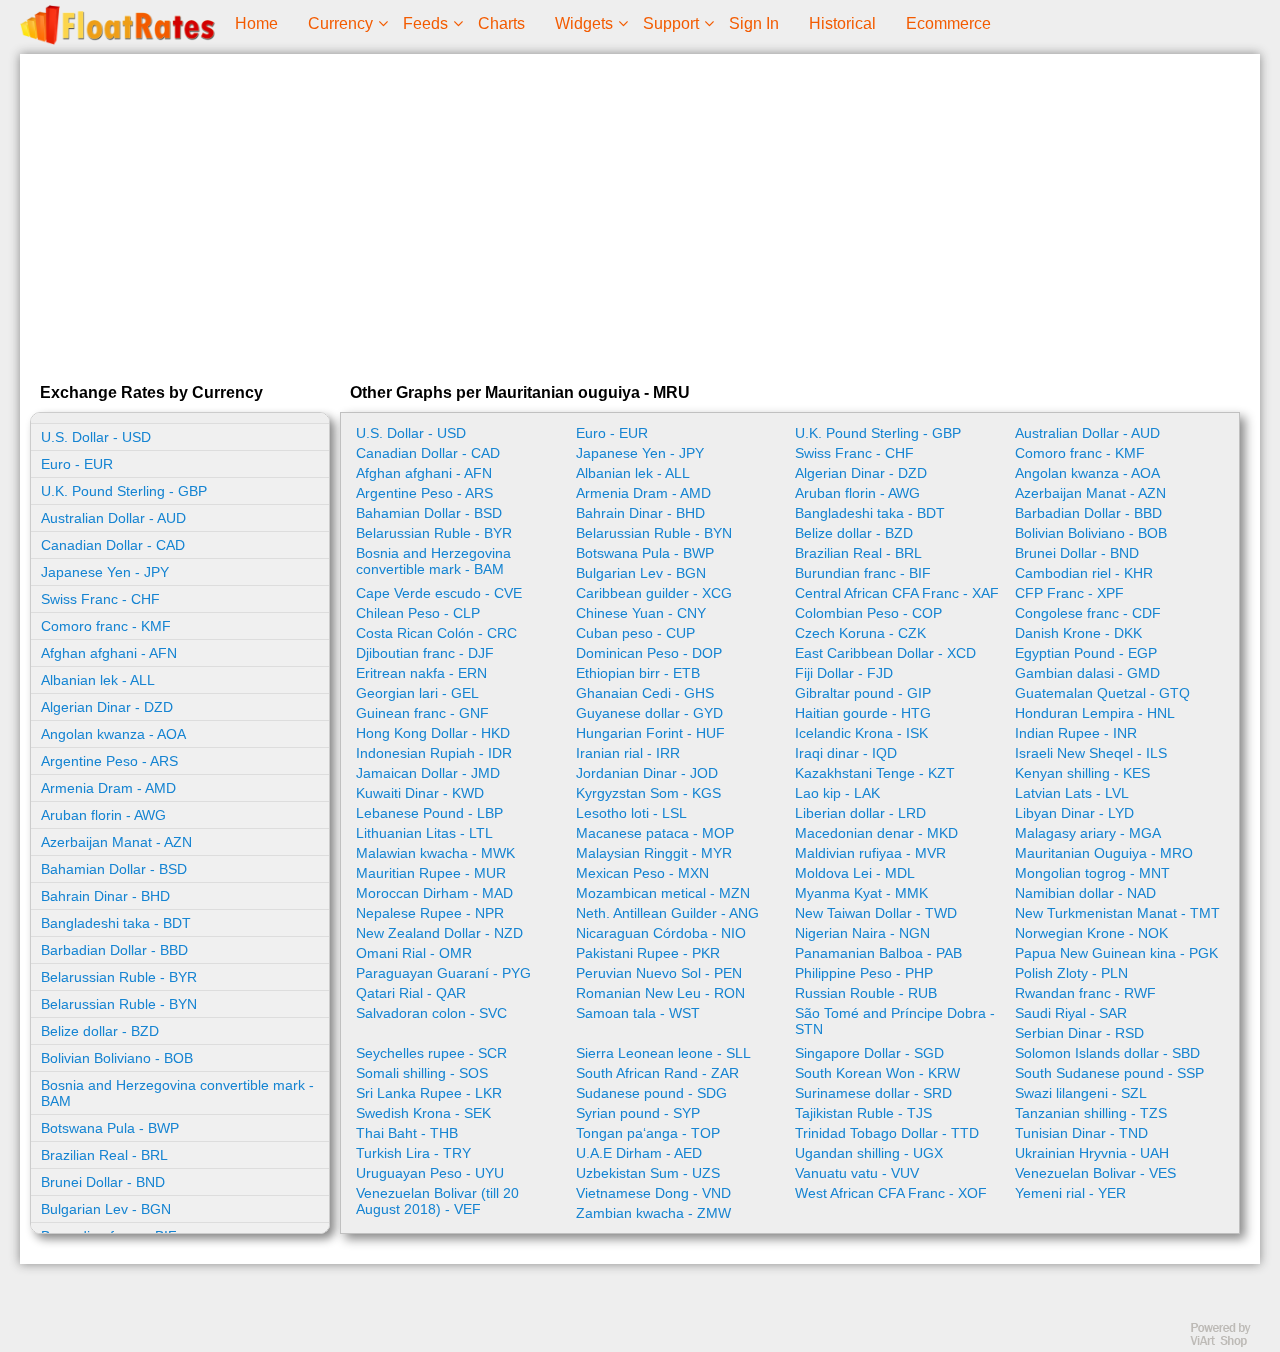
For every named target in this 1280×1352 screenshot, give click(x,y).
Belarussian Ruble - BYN (119, 1004)
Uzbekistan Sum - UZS (648, 1173)
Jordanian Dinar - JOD (647, 773)
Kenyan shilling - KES (1082, 773)
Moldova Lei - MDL (855, 873)
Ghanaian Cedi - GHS (645, 693)
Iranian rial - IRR (628, 753)
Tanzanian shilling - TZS (1091, 1113)
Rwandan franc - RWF (1085, 993)
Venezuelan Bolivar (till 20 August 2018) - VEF (437, 1201)
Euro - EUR (77, 464)
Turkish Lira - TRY (413, 1153)
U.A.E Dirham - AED (639, 1153)
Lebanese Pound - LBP (429, 813)
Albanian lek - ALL (98, 680)
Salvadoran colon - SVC (431, 1013)
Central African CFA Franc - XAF (897, 593)
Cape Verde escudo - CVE (439, 593)
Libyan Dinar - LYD (1074, 813)
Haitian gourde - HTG (863, 713)
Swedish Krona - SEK (423, 1113)
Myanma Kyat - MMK (861, 893)
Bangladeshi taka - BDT (116, 923)
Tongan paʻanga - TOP (648, 1133)
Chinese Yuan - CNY (641, 613)
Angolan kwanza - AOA (113, 734)
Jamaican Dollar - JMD (428, 773)
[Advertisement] (640, 214)
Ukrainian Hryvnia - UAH (1092, 1153)
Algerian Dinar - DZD (107, 707)
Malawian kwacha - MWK (435, 853)
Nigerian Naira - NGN (862, 933)
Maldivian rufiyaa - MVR (870, 853)
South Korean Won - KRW (877, 1073)
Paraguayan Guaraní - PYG (443, 973)
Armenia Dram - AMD (108, 788)
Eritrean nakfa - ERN (421, 673)
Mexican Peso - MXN (642, 873)
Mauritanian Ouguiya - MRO (1104, 853)
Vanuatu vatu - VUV (857, 1173)
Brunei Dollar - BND (103, 1182)
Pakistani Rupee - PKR (648, 953)
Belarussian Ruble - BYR (119, 977)
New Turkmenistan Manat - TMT (1117, 913)
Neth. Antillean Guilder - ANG (667, 913)
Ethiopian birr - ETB (638, 673)
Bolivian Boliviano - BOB (117, 1058)
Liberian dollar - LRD (860, 813)
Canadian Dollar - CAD (113, 545)
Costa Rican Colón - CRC (436, 633)
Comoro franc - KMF (106, 626)
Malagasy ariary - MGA (1088, 833)
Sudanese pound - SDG (651, 1093)
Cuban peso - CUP (635, 633)
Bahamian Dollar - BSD (114, 869)
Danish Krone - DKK (1078, 633)
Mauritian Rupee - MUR (431, 873)
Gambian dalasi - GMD (1087, 673)
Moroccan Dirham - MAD (434, 893)
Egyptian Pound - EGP (1086, 653)
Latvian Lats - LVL (1072, 793)
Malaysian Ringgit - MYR (654, 853)
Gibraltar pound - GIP (863, 693)
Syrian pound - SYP (638, 1113)
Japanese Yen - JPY (105, 572)
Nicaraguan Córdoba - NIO (661, 933)
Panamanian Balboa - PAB (878, 953)
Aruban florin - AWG (103, 815)
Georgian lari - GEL (417, 693)
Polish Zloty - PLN (1071, 973)
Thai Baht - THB (407, 1133)
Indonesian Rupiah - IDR (434, 753)
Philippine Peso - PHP (864, 973)
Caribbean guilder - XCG (654, 593)
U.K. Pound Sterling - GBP (124, 491)
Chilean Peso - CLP (418, 613)
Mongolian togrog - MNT (1092, 873)
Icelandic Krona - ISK (861, 733)
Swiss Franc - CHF (100, 599)
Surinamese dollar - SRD (873, 1093)
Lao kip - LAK (837, 793)
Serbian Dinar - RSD (1079, 1033)
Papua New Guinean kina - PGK (1116, 953)
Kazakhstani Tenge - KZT (875, 773)
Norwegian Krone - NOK (1091, 933)
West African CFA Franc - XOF (891, 1193)
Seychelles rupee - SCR (431, 1053)
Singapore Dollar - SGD (869, 1053)
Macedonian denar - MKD (876, 833)
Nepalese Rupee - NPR (430, 913)
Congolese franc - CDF (1088, 613)
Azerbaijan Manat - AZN (116, 842)
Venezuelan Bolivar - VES (1095, 1173)
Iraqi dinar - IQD (846, 753)
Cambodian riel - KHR (1084, 573)
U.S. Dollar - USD (96, 437)
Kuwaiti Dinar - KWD (420, 793)
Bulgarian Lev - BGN (106, 1209)
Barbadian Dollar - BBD (114, 950)
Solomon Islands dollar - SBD (1107, 1053)
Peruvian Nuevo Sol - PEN (659, 973)
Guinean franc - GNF (422, 713)
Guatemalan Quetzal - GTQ (1102, 693)
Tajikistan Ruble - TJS (863, 1113)
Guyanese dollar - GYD (649, 713)
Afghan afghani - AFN (109, 653)
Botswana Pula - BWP (110, 1128)
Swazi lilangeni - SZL (1081, 1093)
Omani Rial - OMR (414, 953)
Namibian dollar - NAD (1085, 893)
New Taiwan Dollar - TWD (876, 913)
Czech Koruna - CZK (860, 633)
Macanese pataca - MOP (655, 833)
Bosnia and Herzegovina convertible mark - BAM (177, 1093)
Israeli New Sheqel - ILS (1091, 753)
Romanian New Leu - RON (660, 993)
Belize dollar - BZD (100, 1031)
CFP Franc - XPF (1069, 593)
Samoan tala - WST (638, 1013)
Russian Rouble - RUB (866, 993)
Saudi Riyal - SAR (1071, 1013)
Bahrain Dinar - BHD (105, 896)
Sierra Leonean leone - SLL (663, 1053)
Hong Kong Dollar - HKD (433, 733)
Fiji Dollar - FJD (844, 673)
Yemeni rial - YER (1070, 1193)
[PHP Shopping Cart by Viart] (1230, 1342)
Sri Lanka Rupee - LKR (429, 1093)
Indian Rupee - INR (1076, 733)
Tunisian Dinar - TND (1081, 1133)
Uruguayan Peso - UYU (430, 1173)
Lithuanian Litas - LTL (424, 833)
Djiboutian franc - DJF (425, 653)
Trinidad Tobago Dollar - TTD (887, 1133)
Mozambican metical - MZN (663, 893)
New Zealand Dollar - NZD (439, 933)
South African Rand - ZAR (657, 1073)
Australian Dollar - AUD (113, 518)
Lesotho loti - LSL (631, 813)
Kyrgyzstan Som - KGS (648, 793)
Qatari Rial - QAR (411, 993)
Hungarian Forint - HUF (650, 733)
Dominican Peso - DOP (649, 653)
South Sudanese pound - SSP (1109, 1073)
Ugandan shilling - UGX (869, 1153)
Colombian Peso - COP (868, 613)
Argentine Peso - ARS (109, 761)
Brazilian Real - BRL (104, 1155)
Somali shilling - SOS (422, 1073)
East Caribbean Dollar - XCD (885, 653)
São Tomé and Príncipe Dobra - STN (895, 1021)
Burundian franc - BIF (863, 573)
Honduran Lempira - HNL (1095, 713)
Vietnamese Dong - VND (653, 1193)
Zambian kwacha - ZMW (653, 1213)
